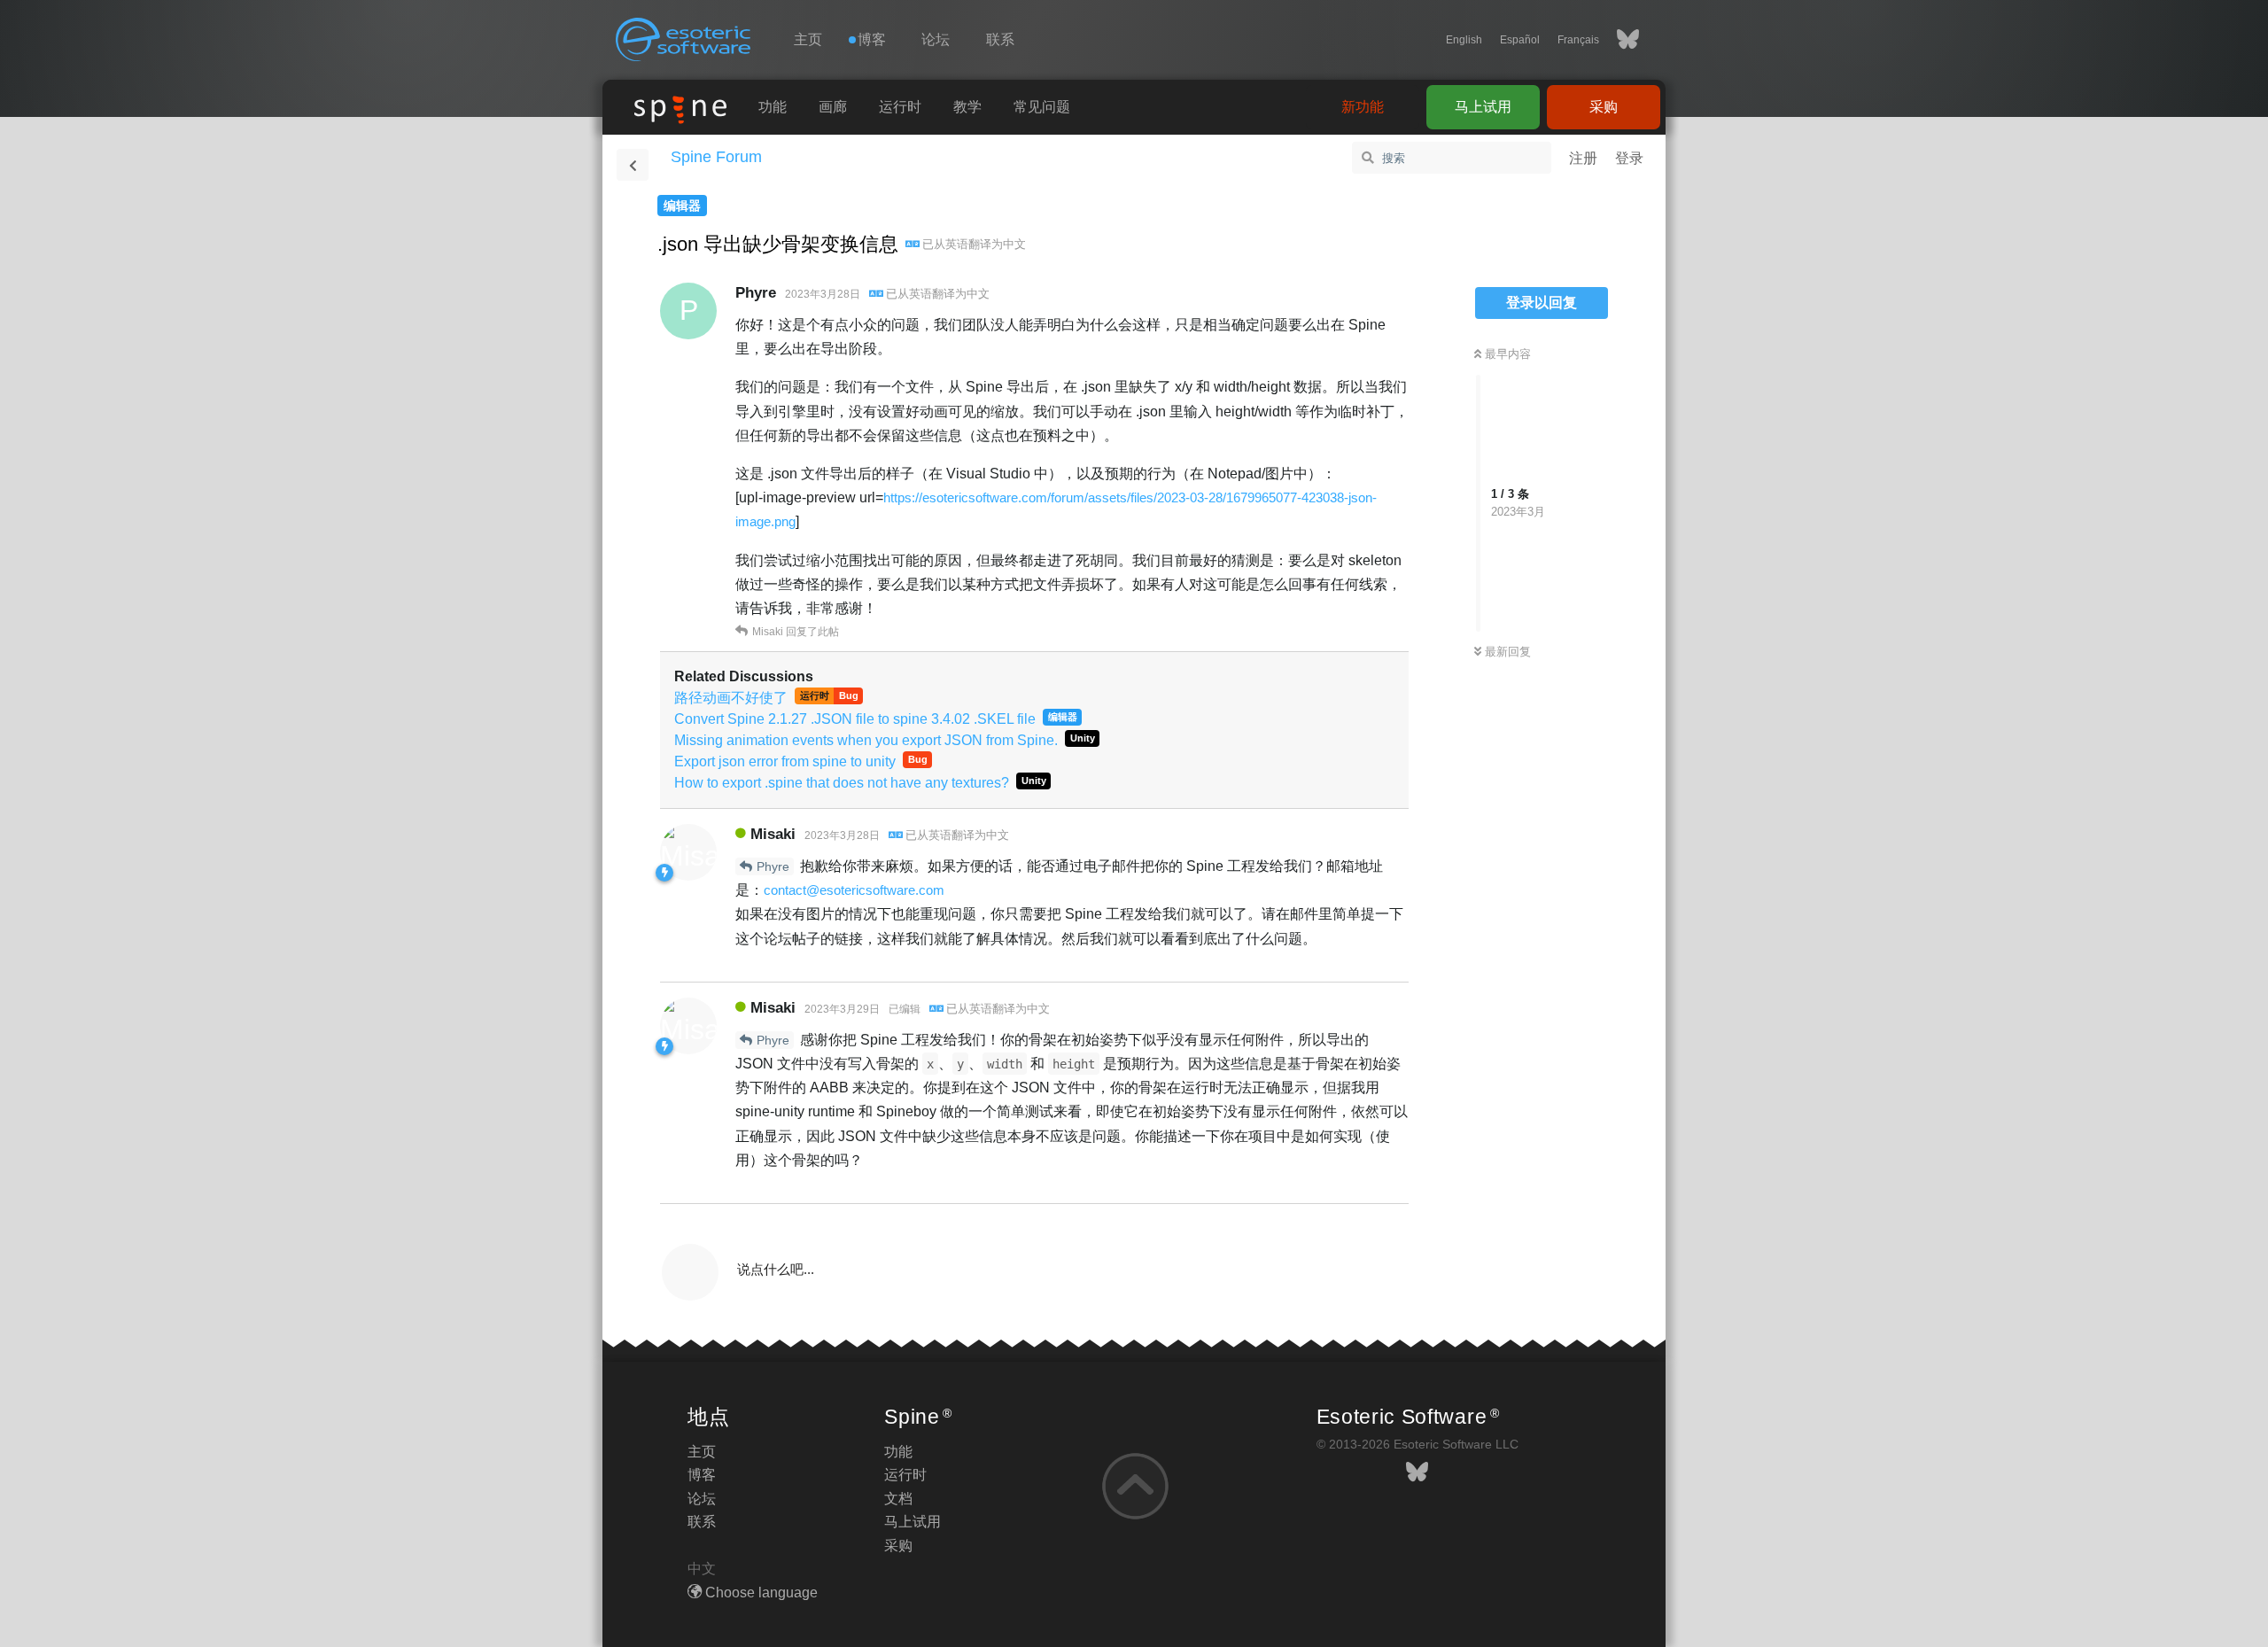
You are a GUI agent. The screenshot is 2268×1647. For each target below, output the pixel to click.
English (1464, 40)
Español (1520, 40)
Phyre (773, 866)
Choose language (760, 1593)
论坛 (936, 39)
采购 (1604, 107)
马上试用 (1483, 107)
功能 (773, 107)
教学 (967, 107)
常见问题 (1042, 107)
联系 (1000, 39)
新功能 (1363, 107)
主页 (808, 39)
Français (1578, 40)
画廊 (833, 107)
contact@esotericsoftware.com (854, 890)
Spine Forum (716, 157)
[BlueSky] (1619, 40)
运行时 (900, 107)
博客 (702, 1475)
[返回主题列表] (633, 165)
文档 (898, 1499)
